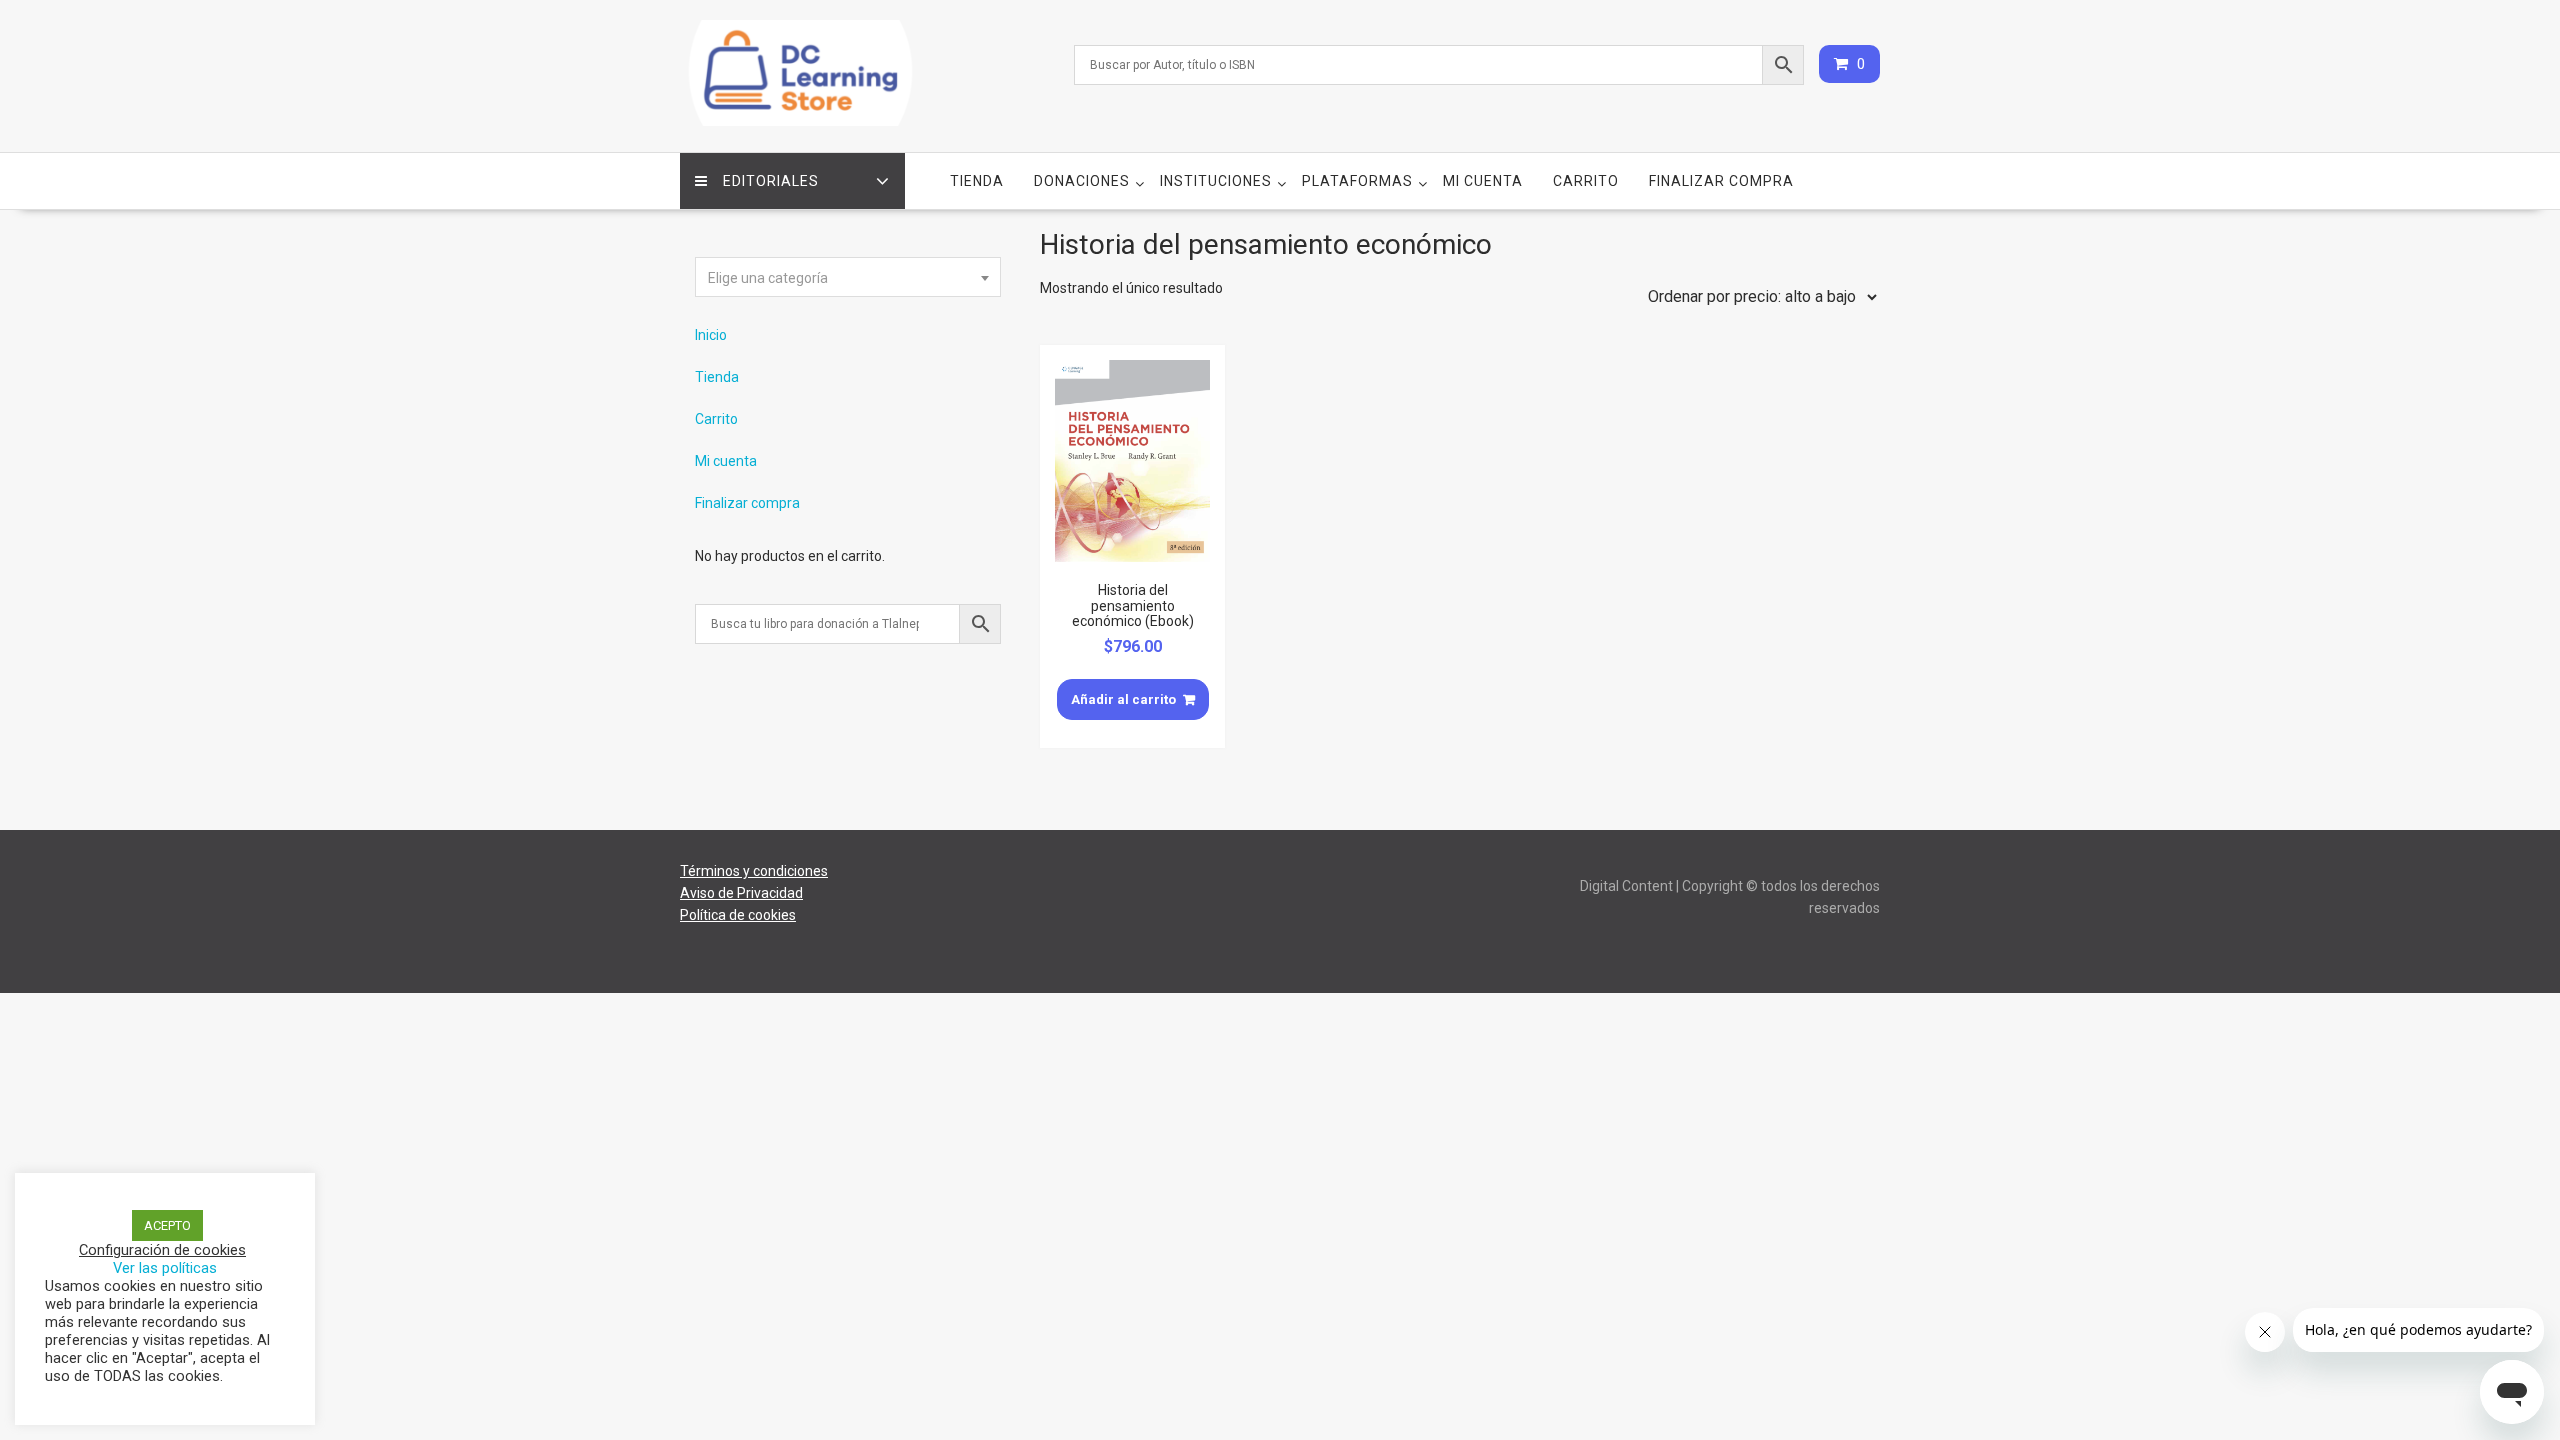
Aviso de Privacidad (741, 893)
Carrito (1586, 181)
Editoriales (771, 181)
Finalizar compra (1721, 181)
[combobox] (848, 277)
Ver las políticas (165, 1268)
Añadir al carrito (1123, 699)
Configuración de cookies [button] (162, 1250)
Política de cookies (738, 915)
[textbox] (848, 278)
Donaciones (1082, 181)
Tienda (977, 181)
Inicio (711, 335)
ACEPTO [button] (167, 1225)
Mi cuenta (1483, 181)
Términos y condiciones (754, 871)
